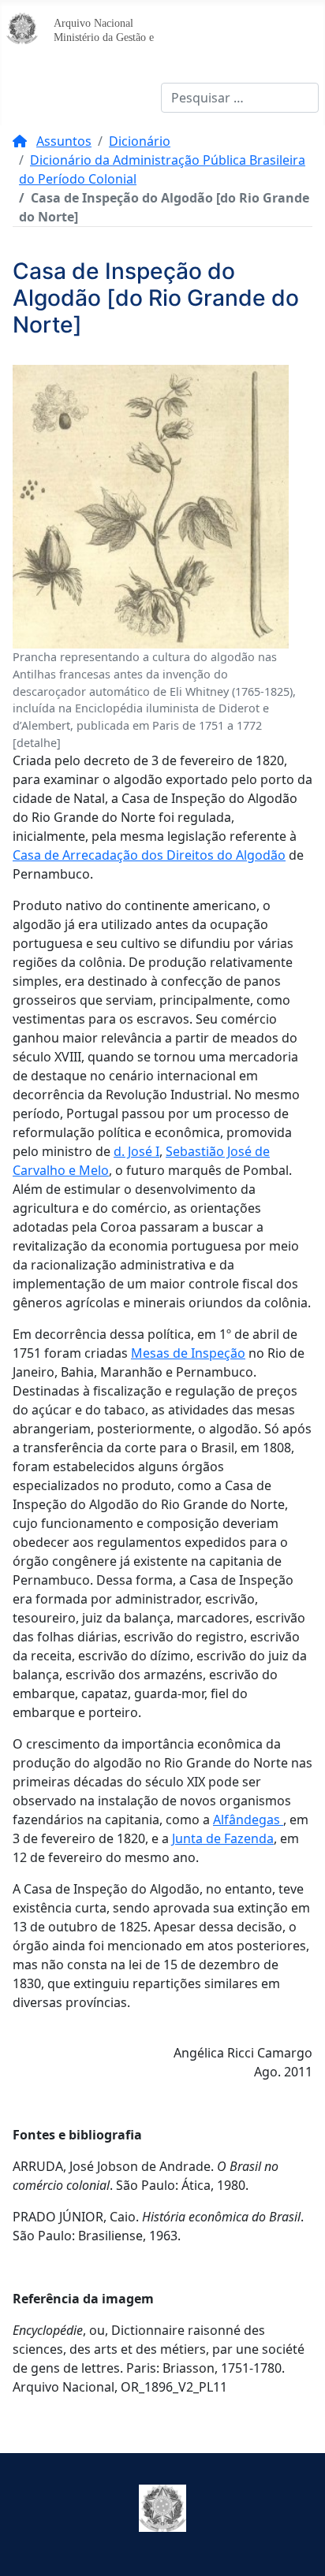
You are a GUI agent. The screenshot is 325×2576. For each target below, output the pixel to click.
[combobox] (240, 98)
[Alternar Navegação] (24, 98)
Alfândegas (248, 1820)
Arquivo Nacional (93, 23)
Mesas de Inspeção (188, 1353)
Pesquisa (134, 98)
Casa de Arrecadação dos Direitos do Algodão (149, 855)
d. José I (136, 1151)
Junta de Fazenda (223, 1838)
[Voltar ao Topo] (297, 2547)
